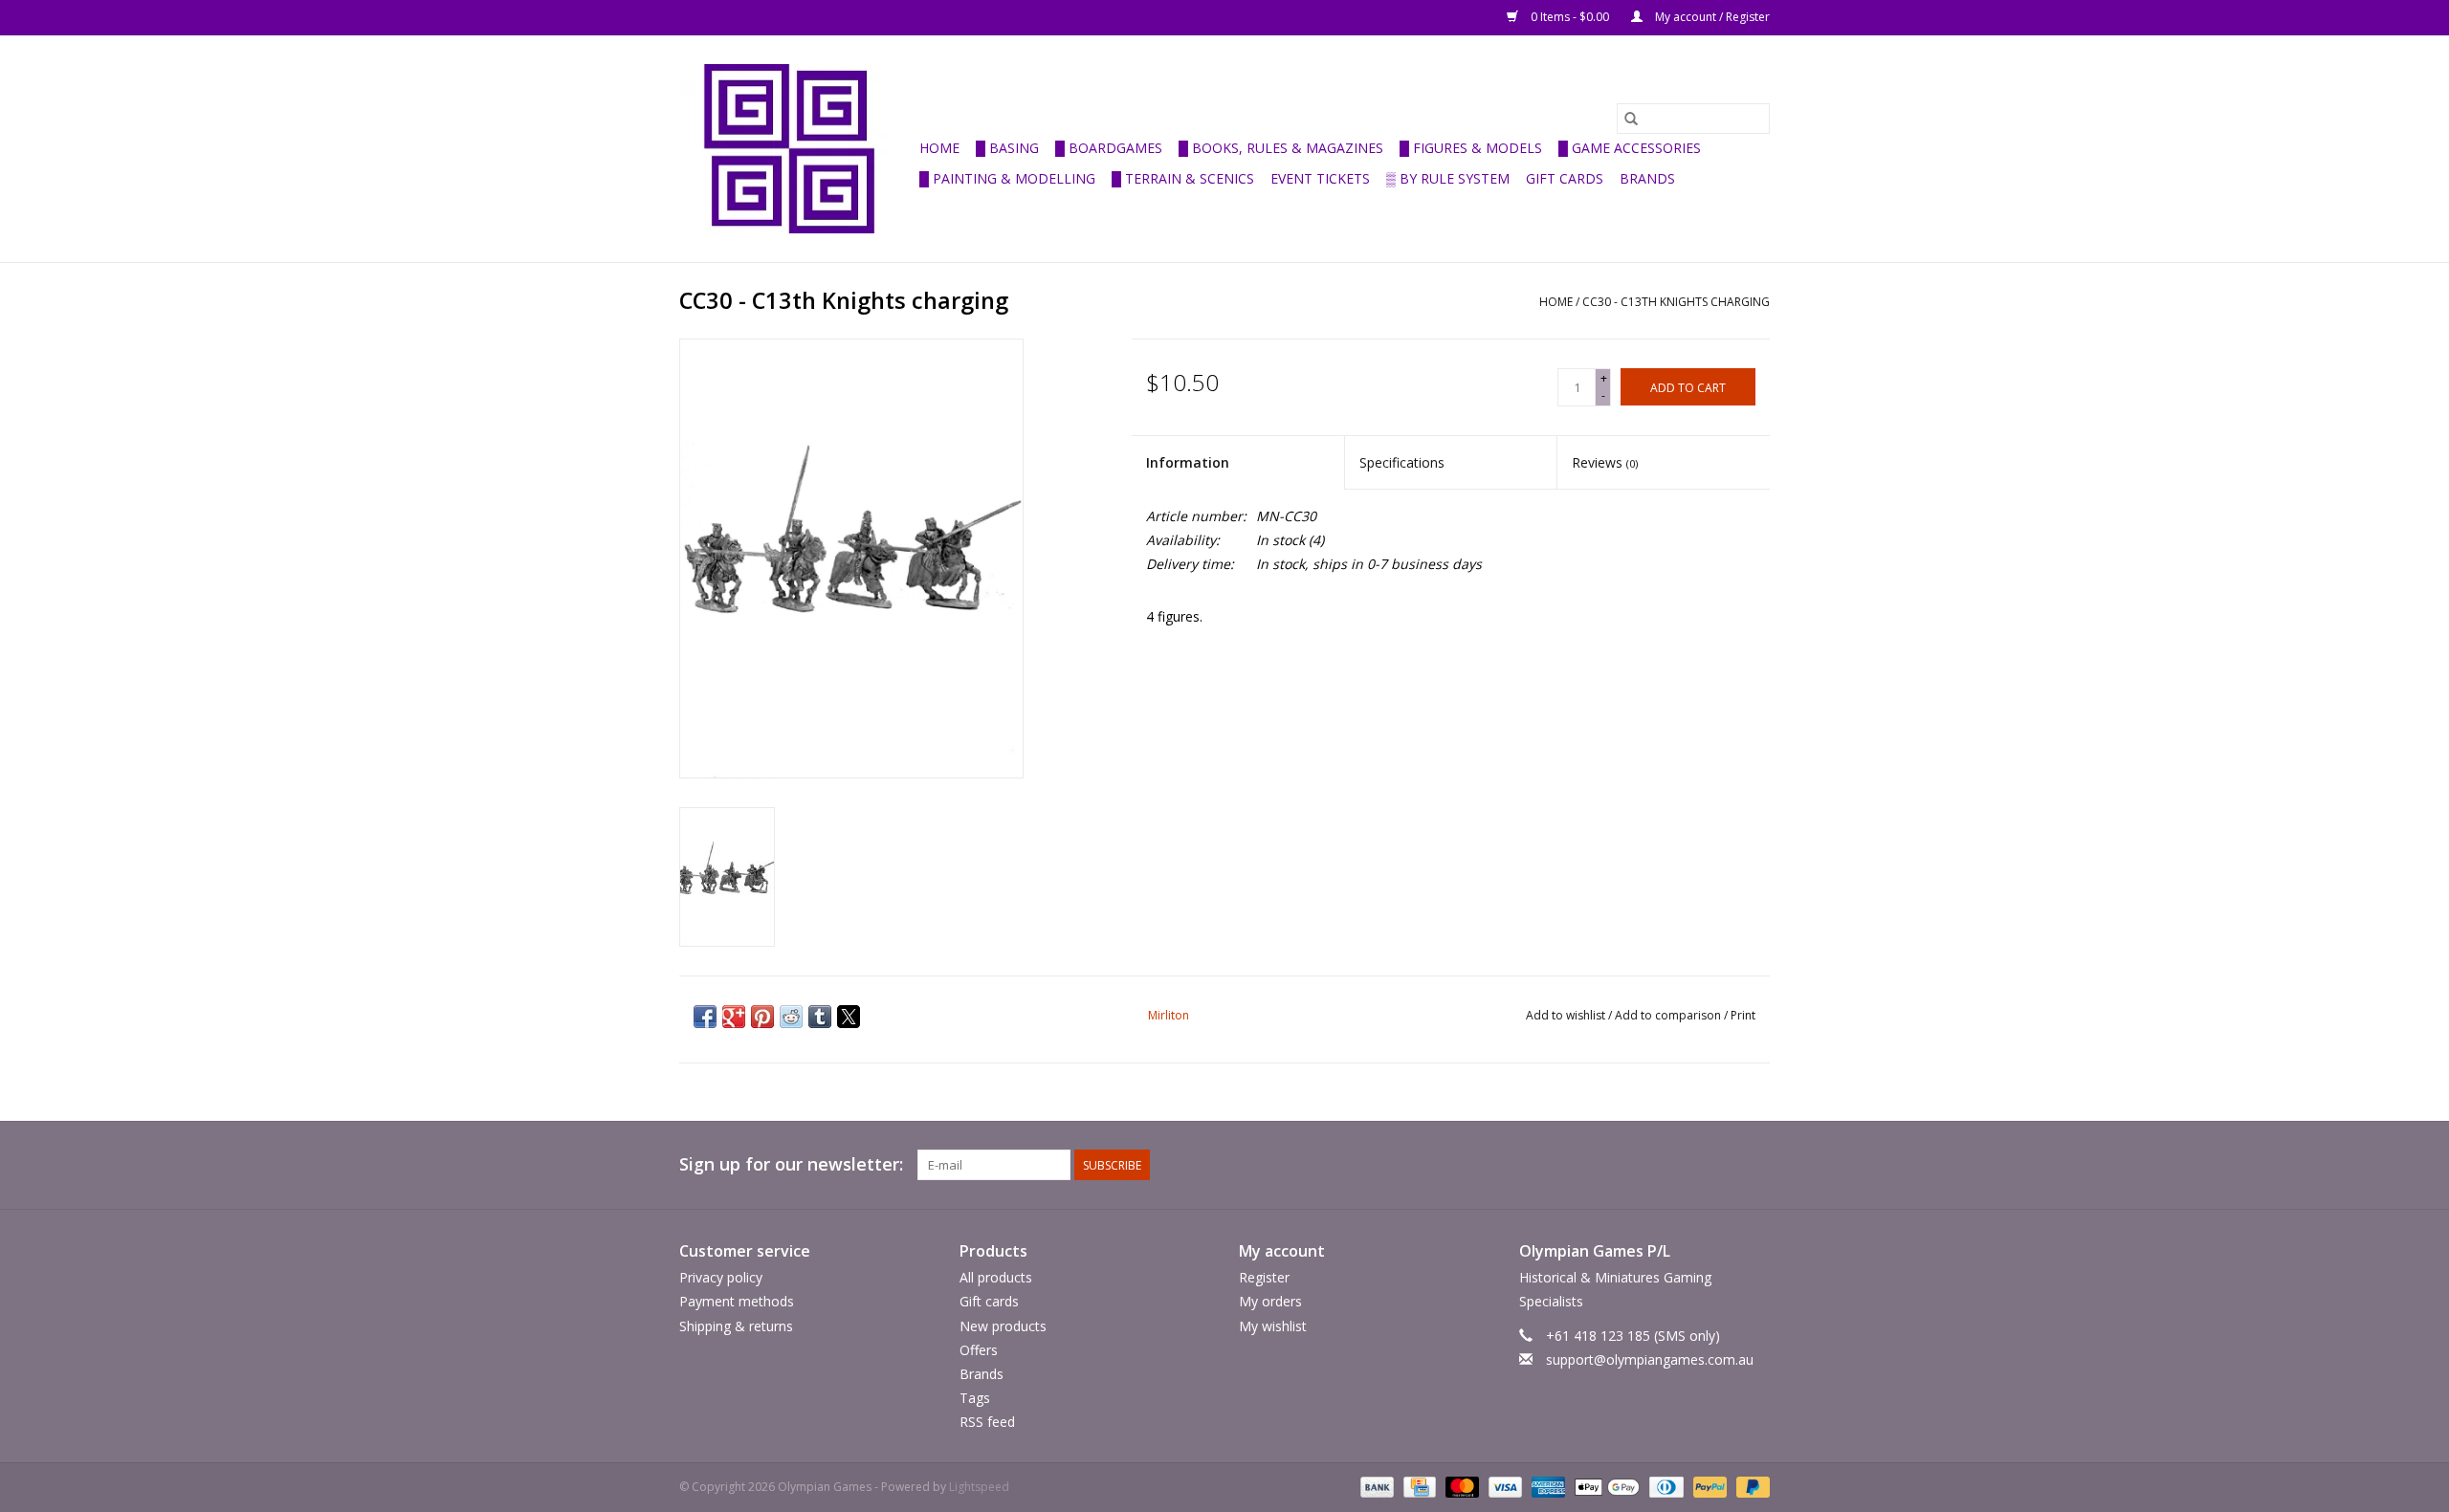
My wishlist (1273, 1326)
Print (1743, 1015)
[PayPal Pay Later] (1750, 1487)
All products (996, 1277)
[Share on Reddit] (791, 1017)
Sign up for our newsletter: (791, 1164)
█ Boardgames (1109, 148)
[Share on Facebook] (705, 1017)
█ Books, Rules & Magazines (1281, 148)
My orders (1270, 1301)
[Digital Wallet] (1605, 1487)
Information (1188, 462)
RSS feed (987, 1422)
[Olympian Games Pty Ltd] (796, 149)
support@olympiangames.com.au (1650, 1359)
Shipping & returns (736, 1326)
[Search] (1631, 119)
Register (1264, 1277)
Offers (979, 1350)
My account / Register (1711, 17)
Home (939, 148)
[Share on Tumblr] (820, 1017)
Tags (975, 1398)
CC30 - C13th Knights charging (1676, 302)
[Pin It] (762, 1017)
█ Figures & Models (1471, 148)
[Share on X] (849, 1017)
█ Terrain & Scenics (1183, 178)
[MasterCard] (1460, 1487)
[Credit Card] (1418, 1487)
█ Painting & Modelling (1007, 178)
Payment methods (737, 1301)
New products (1003, 1326)
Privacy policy (721, 1277)
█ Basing (1007, 148)
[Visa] (1503, 1487)
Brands (1647, 178)
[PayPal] (1708, 1487)
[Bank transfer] (1375, 1487)
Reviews (1605, 462)
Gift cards (1565, 178)
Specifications (1402, 462)
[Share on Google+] (734, 1017)
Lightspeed (979, 1487)
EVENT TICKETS (1320, 178)
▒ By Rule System (1448, 178)
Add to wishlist (1567, 1015)
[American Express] (1546, 1487)
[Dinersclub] (1665, 1487)
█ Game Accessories (1630, 148)
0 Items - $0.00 (1570, 17)
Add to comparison (1669, 1015)
